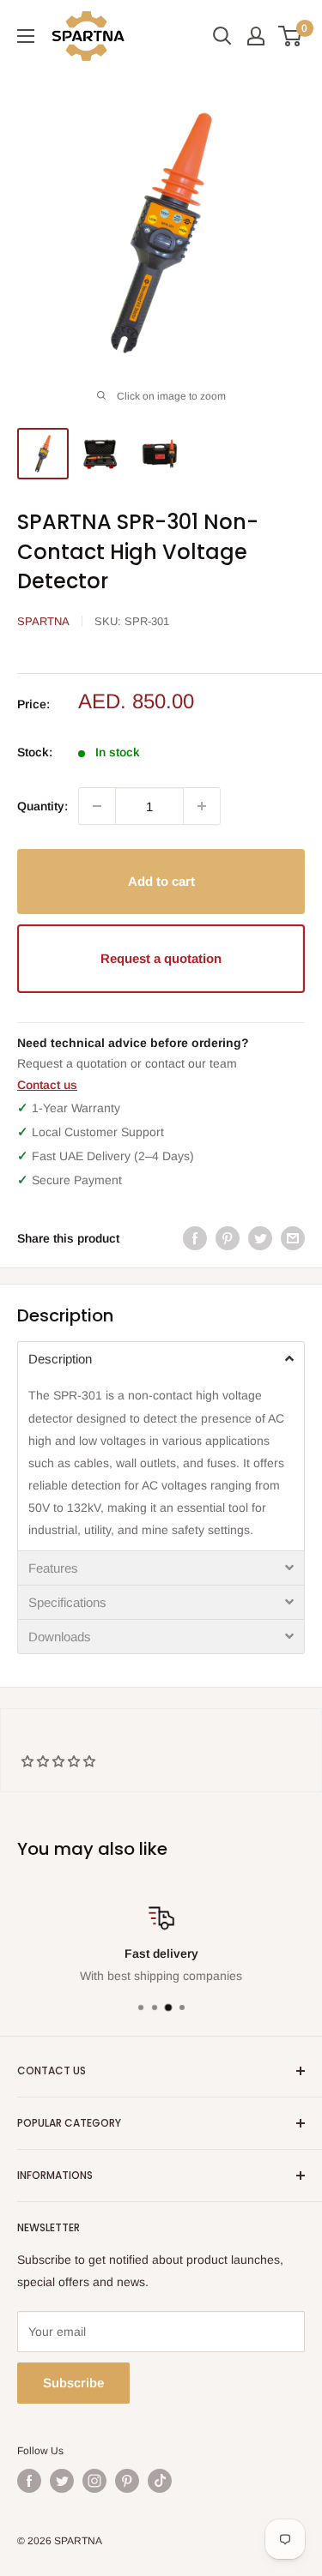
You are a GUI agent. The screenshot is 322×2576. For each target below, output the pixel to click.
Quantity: (43, 806)
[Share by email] (293, 1238)
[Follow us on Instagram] (94, 2481)
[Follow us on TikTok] (160, 2481)
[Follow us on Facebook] (29, 2481)
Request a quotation (161, 958)
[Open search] (222, 36)
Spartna (43, 621)
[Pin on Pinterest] (228, 1238)
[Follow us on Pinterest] (127, 2481)
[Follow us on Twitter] (62, 2481)
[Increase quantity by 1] (202, 806)
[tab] (161, 1358)
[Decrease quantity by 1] (97, 806)
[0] (291, 36)
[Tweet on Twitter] (260, 1238)
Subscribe (73, 2383)
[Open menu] (26, 36)
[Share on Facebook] (195, 1238)
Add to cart (161, 881)
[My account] (256, 36)
